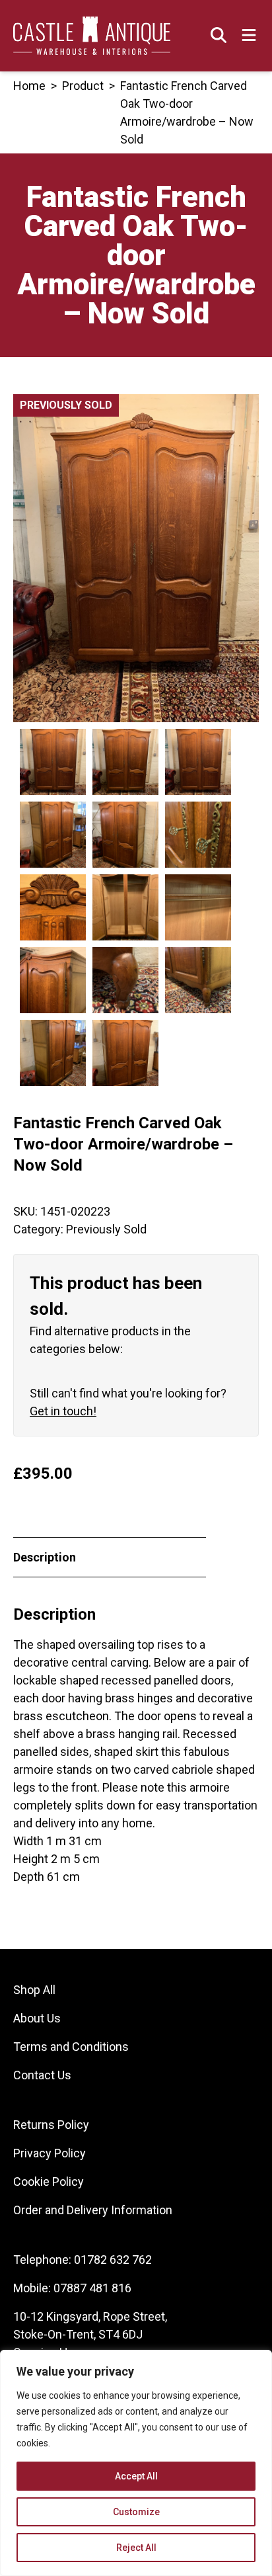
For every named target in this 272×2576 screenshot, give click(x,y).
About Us (37, 2018)
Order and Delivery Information (93, 2210)
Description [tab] (45, 1557)
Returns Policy (51, 2125)
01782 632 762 (113, 2260)
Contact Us (42, 2075)
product (83, 86)
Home (29, 86)
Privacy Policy (50, 2153)
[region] (136, 2463)
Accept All (136, 2476)
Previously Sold (106, 1229)
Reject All (136, 2548)
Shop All (34, 1990)
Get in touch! (63, 1411)
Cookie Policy (49, 2181)
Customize (136, 2512)
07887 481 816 (92, 2288)
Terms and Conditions (71, 2047)
